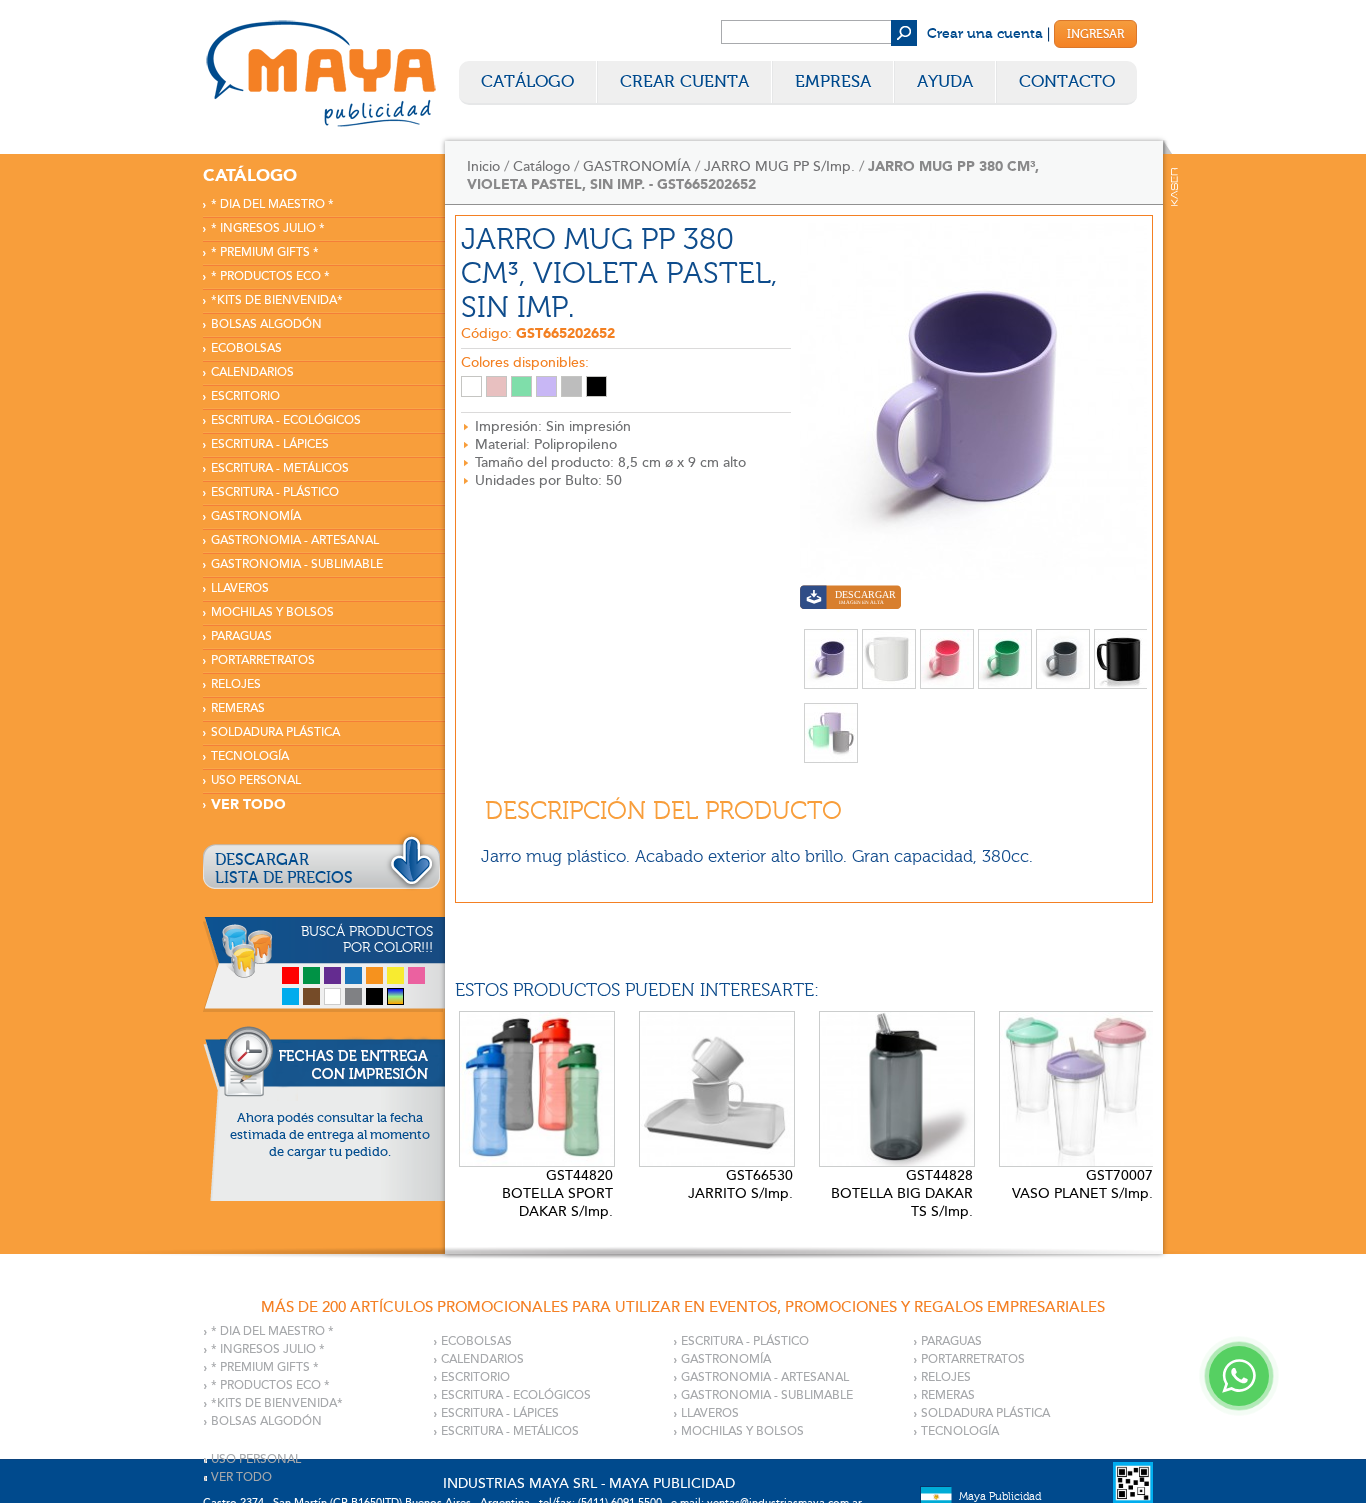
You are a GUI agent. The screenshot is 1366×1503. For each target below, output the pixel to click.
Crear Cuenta (684, 81)
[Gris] (353, 996)
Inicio (483, 166)
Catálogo (527, 81)
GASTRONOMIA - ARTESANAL (295, 540)
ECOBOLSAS (246, 348)
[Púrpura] (332, 975)
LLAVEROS (240, 588)
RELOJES (236, 684)
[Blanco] (332, 996)
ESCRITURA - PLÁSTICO (275, 492)
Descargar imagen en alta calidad (850, 599)
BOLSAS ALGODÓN (266, 324)
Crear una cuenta (985, 34)
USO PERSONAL (256, 780)
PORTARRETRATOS (263, 660)
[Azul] (353, 975)
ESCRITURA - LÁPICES (270, 444)
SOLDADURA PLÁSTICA (275, 732)
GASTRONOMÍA (256, 516)
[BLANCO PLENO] (471, 386)
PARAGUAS (241, 636)
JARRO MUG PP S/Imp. (779, 166)
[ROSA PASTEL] (496, 386)
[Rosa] (416, 975)
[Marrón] (311, 996)
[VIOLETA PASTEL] (546, 386)
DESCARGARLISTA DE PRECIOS (284, 869)
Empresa (833, 81)
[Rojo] (290, 975)
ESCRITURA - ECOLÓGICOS (286, 420)
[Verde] (311, 975)
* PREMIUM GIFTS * (265, 252)
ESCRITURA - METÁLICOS (280, 468)
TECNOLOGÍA (250, 756)
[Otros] (395, 996)
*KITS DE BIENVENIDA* (277, 300)
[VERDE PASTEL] (521, 386)
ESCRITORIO (245, 396)
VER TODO (248, 804)
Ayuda (945, 81)
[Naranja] (374, 975)
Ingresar (1095, 34)
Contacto (1067, 81)
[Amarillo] (395, 975)
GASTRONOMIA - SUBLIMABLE (297, 564)
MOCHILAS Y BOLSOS (272, 612)
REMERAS (238, 708)
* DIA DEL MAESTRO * (272, 204)
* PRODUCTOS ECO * (270, 276)
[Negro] (374, 996)
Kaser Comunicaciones (1174, 187)
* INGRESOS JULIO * (268, 228)
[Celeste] (290, 996)
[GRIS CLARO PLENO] (571, 386)
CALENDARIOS (252, 372)
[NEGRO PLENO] (596, 386)
